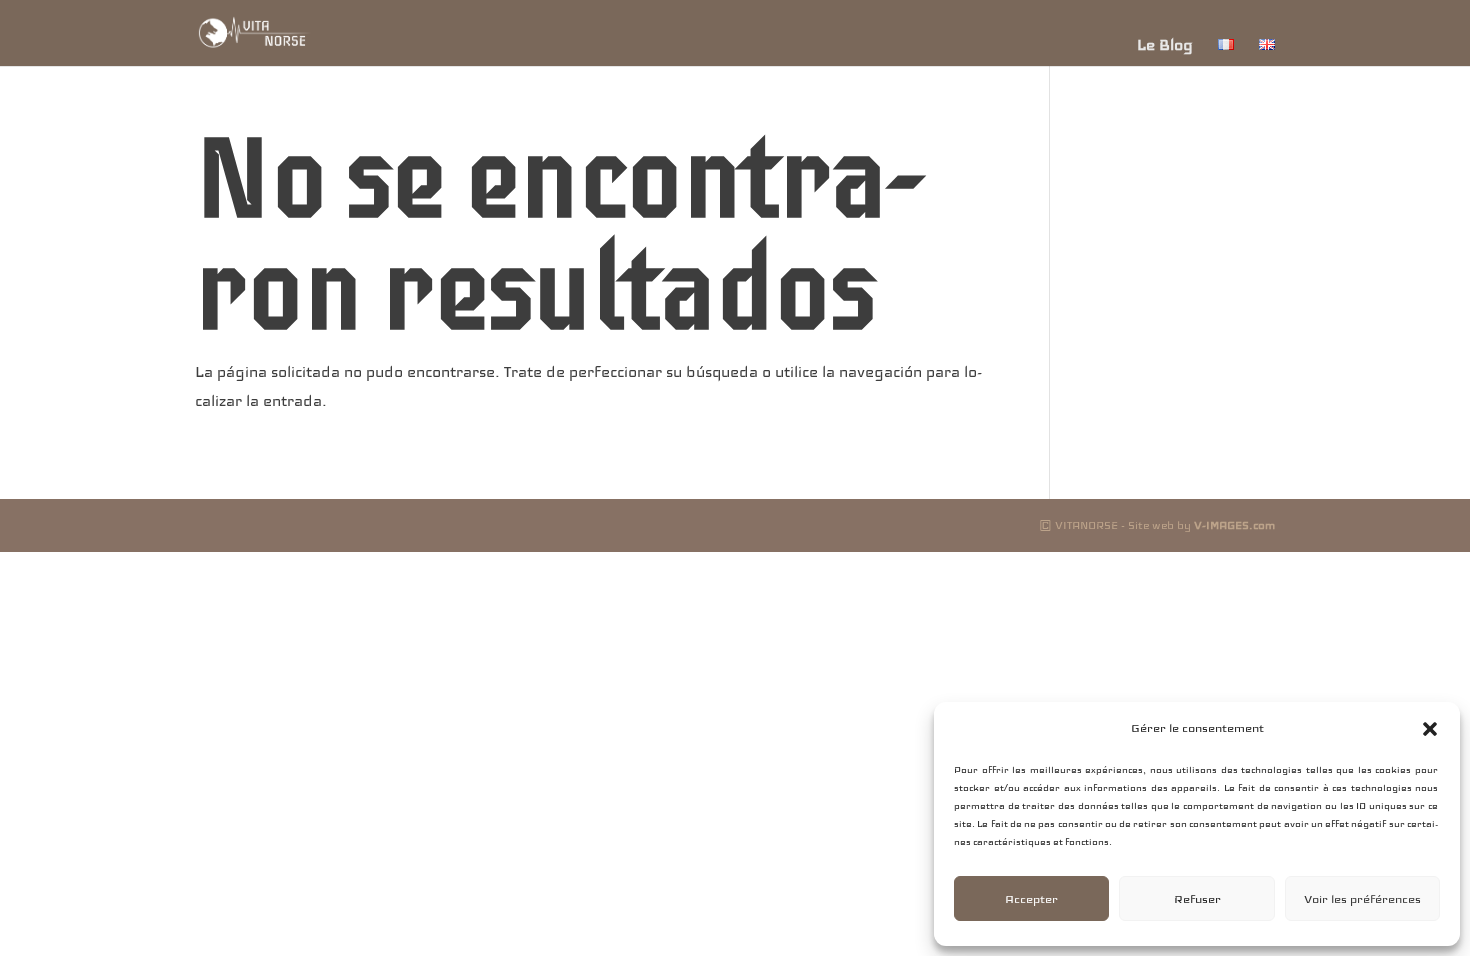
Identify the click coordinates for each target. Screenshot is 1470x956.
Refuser (1197, 899)
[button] (1430, 729)
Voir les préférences (1362, 899)
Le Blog (1165, 45)
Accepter (1031, 899)
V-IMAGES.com (1234, 525)
